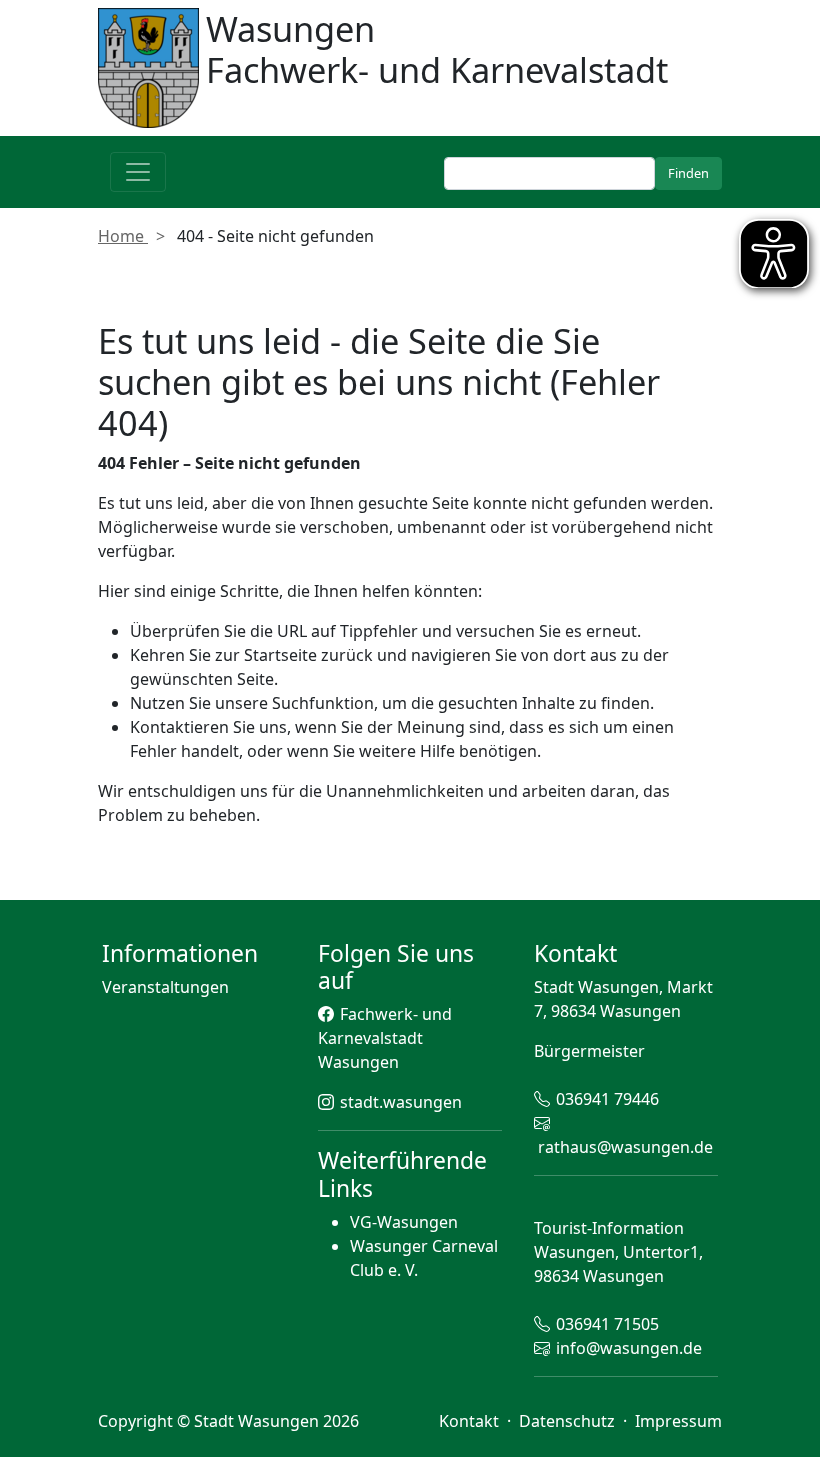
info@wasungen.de (629, 1348)
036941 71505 (607, 1324)
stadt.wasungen (401, 1102)
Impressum (678, 1421)
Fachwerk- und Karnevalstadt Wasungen (385, 1038)
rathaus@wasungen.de (625, 1147)
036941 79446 (607, 1099)
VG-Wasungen (404, 1222)
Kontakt (471, 1421)
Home (123, 236)
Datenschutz (569, 1421)
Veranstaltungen (165, 987)
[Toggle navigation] (138, 172)
